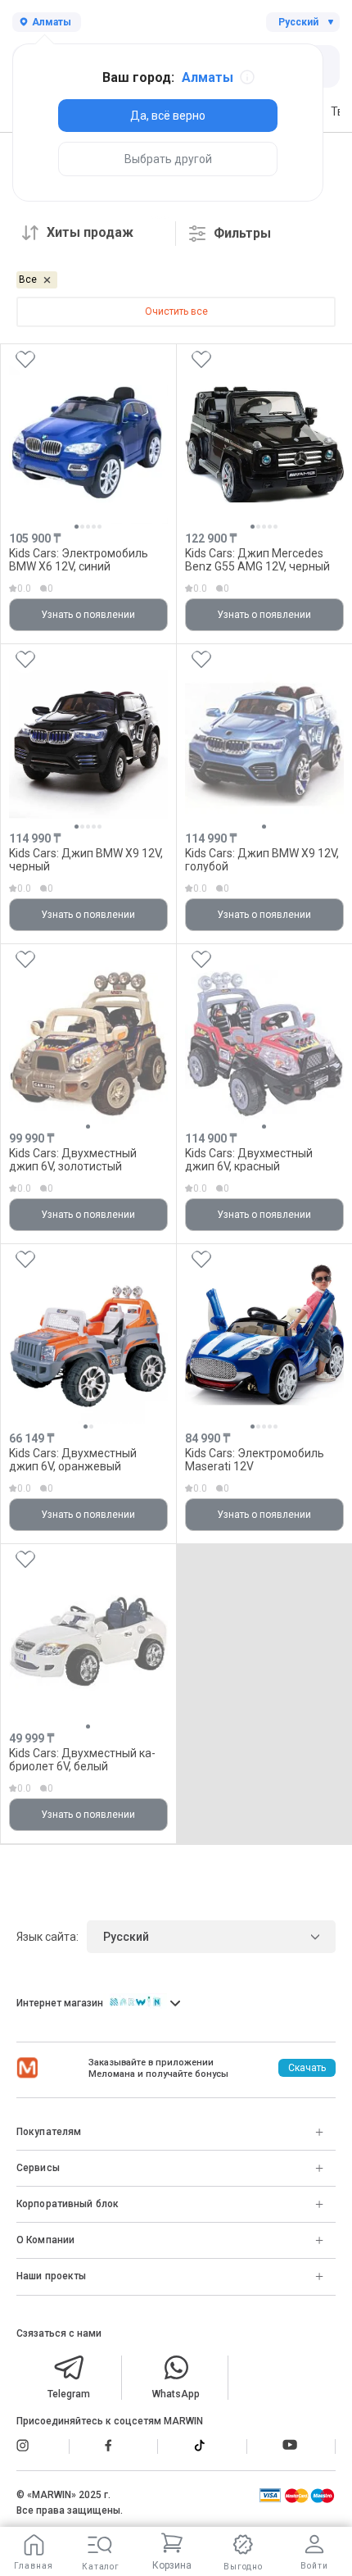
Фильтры (242, 233)
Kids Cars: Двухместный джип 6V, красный (249, 1159)
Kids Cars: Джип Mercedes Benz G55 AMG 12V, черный (257, 559)
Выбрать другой (168, 159)
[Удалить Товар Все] (47, 280)
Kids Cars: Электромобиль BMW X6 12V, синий (79, 559)
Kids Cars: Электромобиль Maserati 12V (255, 1459)
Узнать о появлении (88, 615)
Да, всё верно (168, 116)
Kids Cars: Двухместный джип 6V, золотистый (73, 1159)
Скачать (307, 2068)
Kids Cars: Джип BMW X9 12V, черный (86, 859)
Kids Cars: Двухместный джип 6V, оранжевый (73, 1459)
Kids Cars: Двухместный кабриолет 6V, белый (82, 1759)
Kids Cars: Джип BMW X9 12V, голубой (262, 859)
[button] (77, 527)
